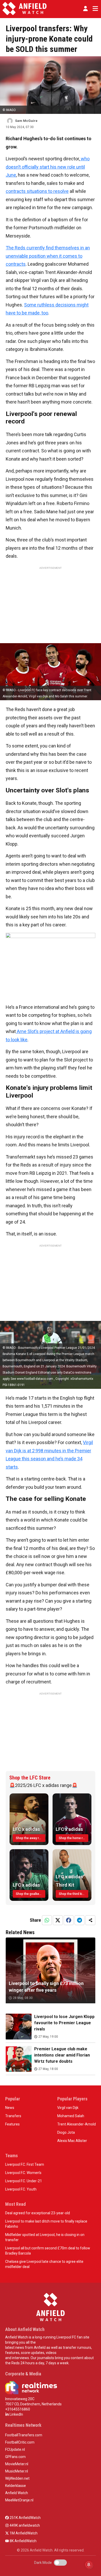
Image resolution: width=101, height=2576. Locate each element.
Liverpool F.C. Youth (21, 2189)
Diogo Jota (66, 2132)
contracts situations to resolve (37, 191)
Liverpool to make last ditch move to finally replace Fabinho (46, 2224)
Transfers (13, 2116)
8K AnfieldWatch (23, 2541)
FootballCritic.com (20, 2442)
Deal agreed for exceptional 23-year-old (38, 2213)
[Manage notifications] (89, 2565)
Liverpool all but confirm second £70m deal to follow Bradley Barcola (48, 2251)
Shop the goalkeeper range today (31, 1894)
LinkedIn (16, 2414)
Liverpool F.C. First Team (25, 2164)
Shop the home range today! (74, 1838)
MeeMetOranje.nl (19, 2500)
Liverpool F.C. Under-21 (24, 2181)
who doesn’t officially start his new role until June (48, 167)
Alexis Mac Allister (72, 2141)
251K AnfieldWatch (25, 2518)
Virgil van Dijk (68, 2108)
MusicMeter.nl (17, 2471)
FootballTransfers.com (24, 2435)
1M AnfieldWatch (23, 2533)
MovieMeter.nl (17, 2464)
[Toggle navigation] (94, 9)
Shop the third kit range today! (74, 1894)
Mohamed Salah (71, 2116)
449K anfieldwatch (24, 2525)
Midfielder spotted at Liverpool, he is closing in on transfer (45, 2237)
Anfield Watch (17, 2493)
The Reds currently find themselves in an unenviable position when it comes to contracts (48, 256)
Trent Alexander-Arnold (77, 2124)
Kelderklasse (16, 2486)
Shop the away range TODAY (31, 1838)
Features (12, 2124)
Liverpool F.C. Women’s (23, 2173)
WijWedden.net (17, 2478)
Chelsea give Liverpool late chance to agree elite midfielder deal (44, 2264)
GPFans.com (15, 2457)
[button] (85, 9)
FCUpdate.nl (15, 2449)
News (10, 2108)
